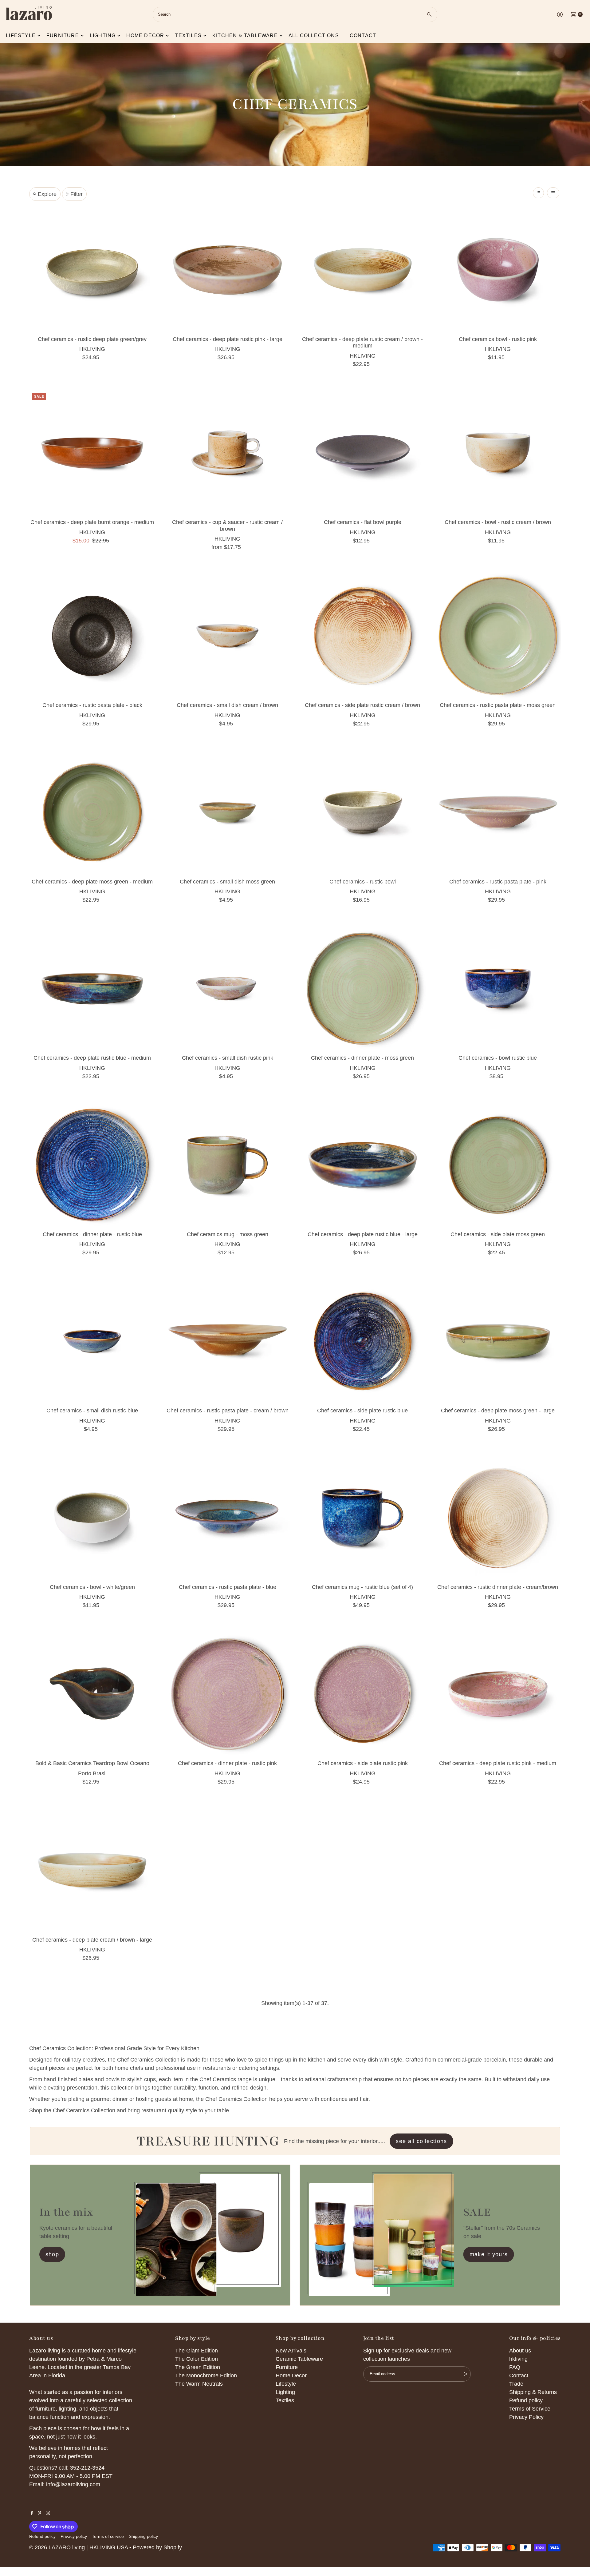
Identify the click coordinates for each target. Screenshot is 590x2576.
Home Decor (291, 2376)
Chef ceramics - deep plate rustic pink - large (228, 339)
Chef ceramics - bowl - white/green (92, 1587)
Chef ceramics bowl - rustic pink (498, 339)
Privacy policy (74, 2536)
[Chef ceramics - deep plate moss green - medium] (92, 812)
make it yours (489, 2254)
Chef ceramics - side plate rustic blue (362, 1411)
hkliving (518, 2359)
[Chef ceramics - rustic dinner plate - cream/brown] (498, 1518)
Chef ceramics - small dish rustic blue (92, 1411)
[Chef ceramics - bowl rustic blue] (498, 989)
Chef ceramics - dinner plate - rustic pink (227, 1763)
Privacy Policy (526, 2417)
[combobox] (295, 14)
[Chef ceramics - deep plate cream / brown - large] (92, 1871)
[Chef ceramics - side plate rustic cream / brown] (363, 636)
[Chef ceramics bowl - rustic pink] (498, 270)
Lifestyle (21, 36)
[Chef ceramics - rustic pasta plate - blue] (227, 1518)
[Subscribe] (463, 2374)
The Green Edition (198, 2367)
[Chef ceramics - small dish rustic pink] (227, 989)
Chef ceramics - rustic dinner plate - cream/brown (498, 1587)
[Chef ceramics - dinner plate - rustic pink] (227, 1694)
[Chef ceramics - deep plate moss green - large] (498, 1341)
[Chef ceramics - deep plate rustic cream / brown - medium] (363, 270)
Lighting (103, 36)
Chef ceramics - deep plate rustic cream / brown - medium (362, 343)
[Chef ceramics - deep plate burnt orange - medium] (92, 453)
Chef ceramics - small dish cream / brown (227, 705)
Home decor (145, 36)
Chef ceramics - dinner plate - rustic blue (92, 1234)
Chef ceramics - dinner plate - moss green (362, 1058)
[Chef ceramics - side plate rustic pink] (363, 1694)
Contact (363, 36)
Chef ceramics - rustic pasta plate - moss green (498, 705)
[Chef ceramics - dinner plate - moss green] (363, 989)
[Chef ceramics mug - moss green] (227, 1165)
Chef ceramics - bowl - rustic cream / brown (498, 522)
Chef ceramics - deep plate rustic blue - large (363, 1234)
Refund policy (526, 2400)
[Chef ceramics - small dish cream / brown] (227, 636)
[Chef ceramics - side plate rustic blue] (363, 1341)
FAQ (515, 2367)
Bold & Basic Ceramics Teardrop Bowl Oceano (92, 1763)
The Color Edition (197, 2359)
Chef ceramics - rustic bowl (363, 882)
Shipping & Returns (533, 2392)
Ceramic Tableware (299, 2359)
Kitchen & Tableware (245, 36)
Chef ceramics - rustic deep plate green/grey (92, 339)
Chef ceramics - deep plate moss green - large (498, 1411)
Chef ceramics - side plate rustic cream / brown (362, 705)
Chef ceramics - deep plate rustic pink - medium (498, 1763)
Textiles (188, 36)
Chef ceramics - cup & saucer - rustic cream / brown (227, 526)
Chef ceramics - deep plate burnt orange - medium (92, 522)
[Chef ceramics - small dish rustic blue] (92, 1341)
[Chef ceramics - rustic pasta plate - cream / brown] (227, 1341)
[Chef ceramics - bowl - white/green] (92, 1518)
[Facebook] (32, 2513)
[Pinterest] (39, 2513)
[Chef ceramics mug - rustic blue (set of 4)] (363, 1518)
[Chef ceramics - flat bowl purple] (363, 453)
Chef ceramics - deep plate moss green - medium (92, 882)
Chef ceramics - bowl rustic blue (498, 1058)
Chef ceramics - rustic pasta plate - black (92, 705)
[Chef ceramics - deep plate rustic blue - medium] (92, 989)
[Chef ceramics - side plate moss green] (498, 1165)
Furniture (63, 36)
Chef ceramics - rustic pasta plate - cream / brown (228, 1411)
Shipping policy (143, 2536)
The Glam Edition (197, 2351)
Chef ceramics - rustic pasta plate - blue (228, 1587)
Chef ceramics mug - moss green (228, 1234)
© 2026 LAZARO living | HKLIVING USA (79, 2547)
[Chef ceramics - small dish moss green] (227, 812)
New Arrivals (291, 2351)
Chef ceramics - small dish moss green (227, 882)
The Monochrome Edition (206, 2376)
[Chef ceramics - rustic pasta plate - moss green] (498, 636)
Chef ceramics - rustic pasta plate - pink (498, 882)
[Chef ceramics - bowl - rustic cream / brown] (498, 453)
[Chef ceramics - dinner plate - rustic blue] (92, 1165)
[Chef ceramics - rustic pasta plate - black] (92, 636)
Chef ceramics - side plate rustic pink (363, 1763)
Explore (47, 194)
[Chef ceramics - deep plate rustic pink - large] (227, 270)
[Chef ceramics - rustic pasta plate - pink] (498, 812)
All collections (314, 36)
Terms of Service (530, 2409)
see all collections (421, 2141)
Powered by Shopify (157, 2547)
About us (520, 2351)
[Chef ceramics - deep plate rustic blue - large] (363, 1165)
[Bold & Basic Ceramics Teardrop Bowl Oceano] (92, 1694)
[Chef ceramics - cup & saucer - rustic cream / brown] (227, 453)
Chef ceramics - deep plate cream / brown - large (92, 1940)
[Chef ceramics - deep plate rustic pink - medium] (498, 1694)
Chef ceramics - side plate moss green (498, 1234)
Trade (516, 2384)
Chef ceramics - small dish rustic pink (228, 1058)
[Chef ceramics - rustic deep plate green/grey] (92, 270)
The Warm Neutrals (199, 2384)
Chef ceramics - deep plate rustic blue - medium (92, 1058)
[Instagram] (48, 2513)
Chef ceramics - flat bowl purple (363, 522)
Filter (77, 194)
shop (52, 2254)
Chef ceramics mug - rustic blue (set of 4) (362, 1587)
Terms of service (108, 2536)
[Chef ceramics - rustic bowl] (363, 812)
